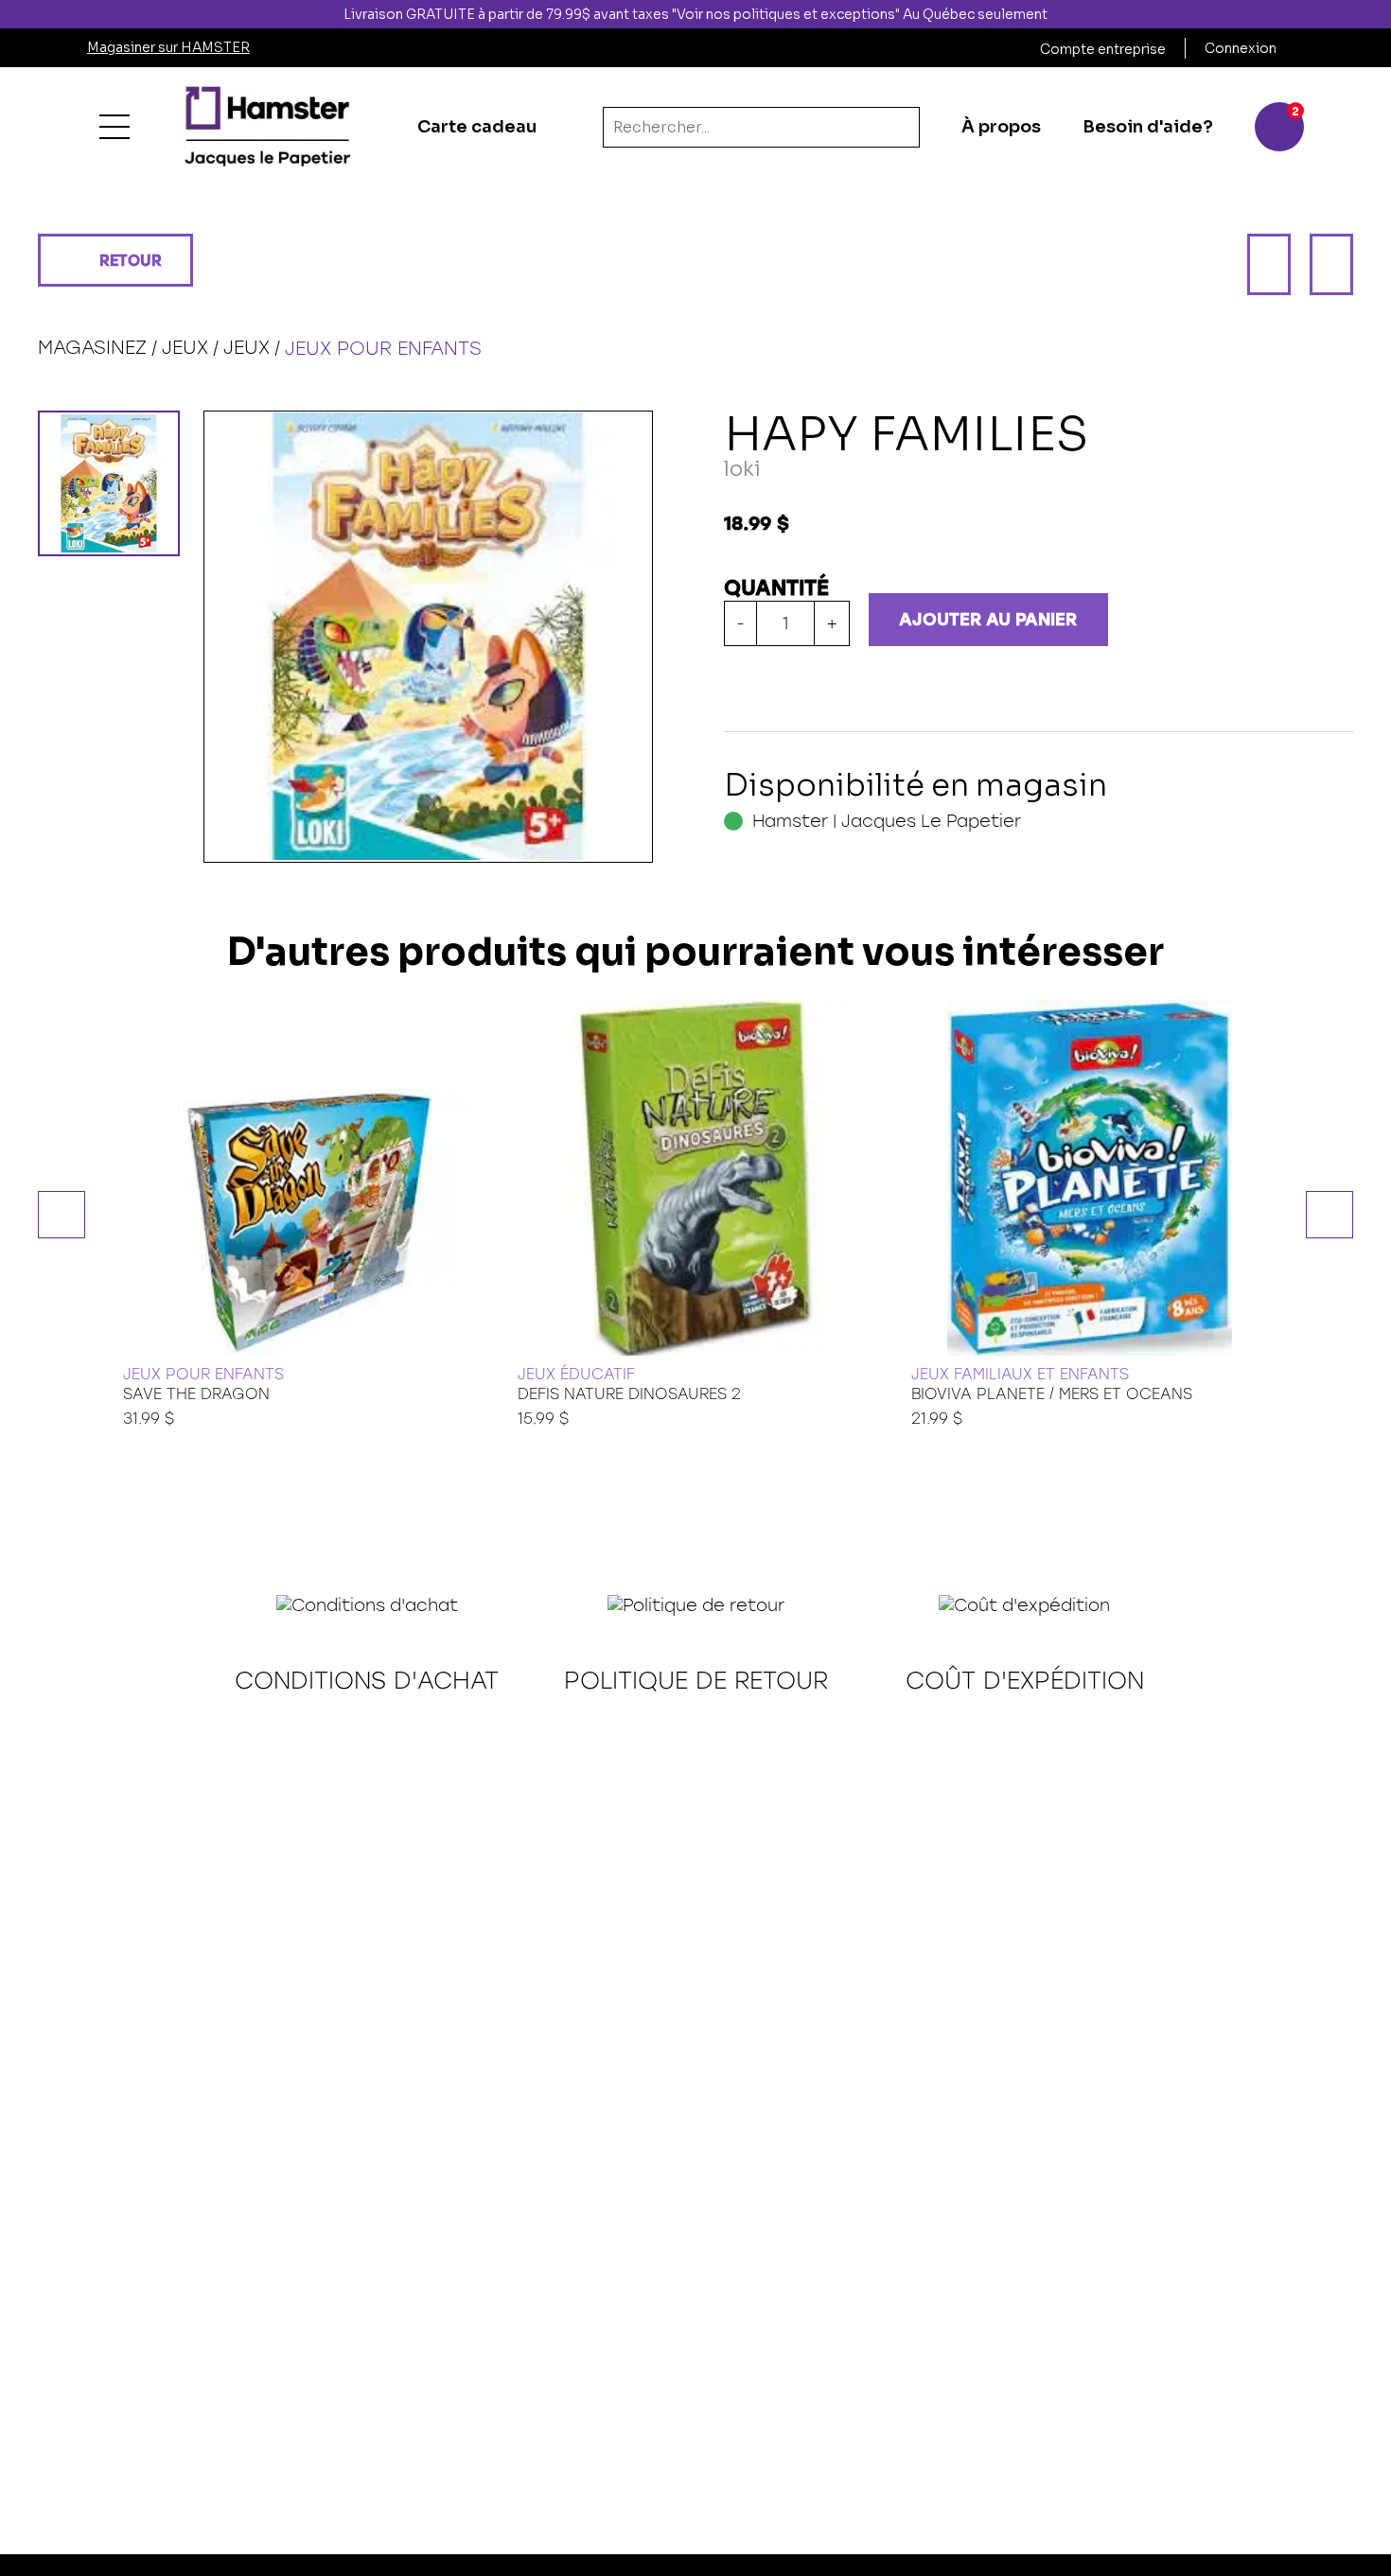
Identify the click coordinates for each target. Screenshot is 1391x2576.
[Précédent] (1269, 264)
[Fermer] (1375, 14)
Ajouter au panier (988, 620)
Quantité (776, 588)
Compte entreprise (1103, 49)
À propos (1001, 127)
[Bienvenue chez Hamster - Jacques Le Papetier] (267, 127)
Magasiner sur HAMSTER (168, 47)
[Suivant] (1331, 264)
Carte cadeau (477, 127)
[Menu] (114, 127)
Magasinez (92, 347)
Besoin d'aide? (1148, 127)
